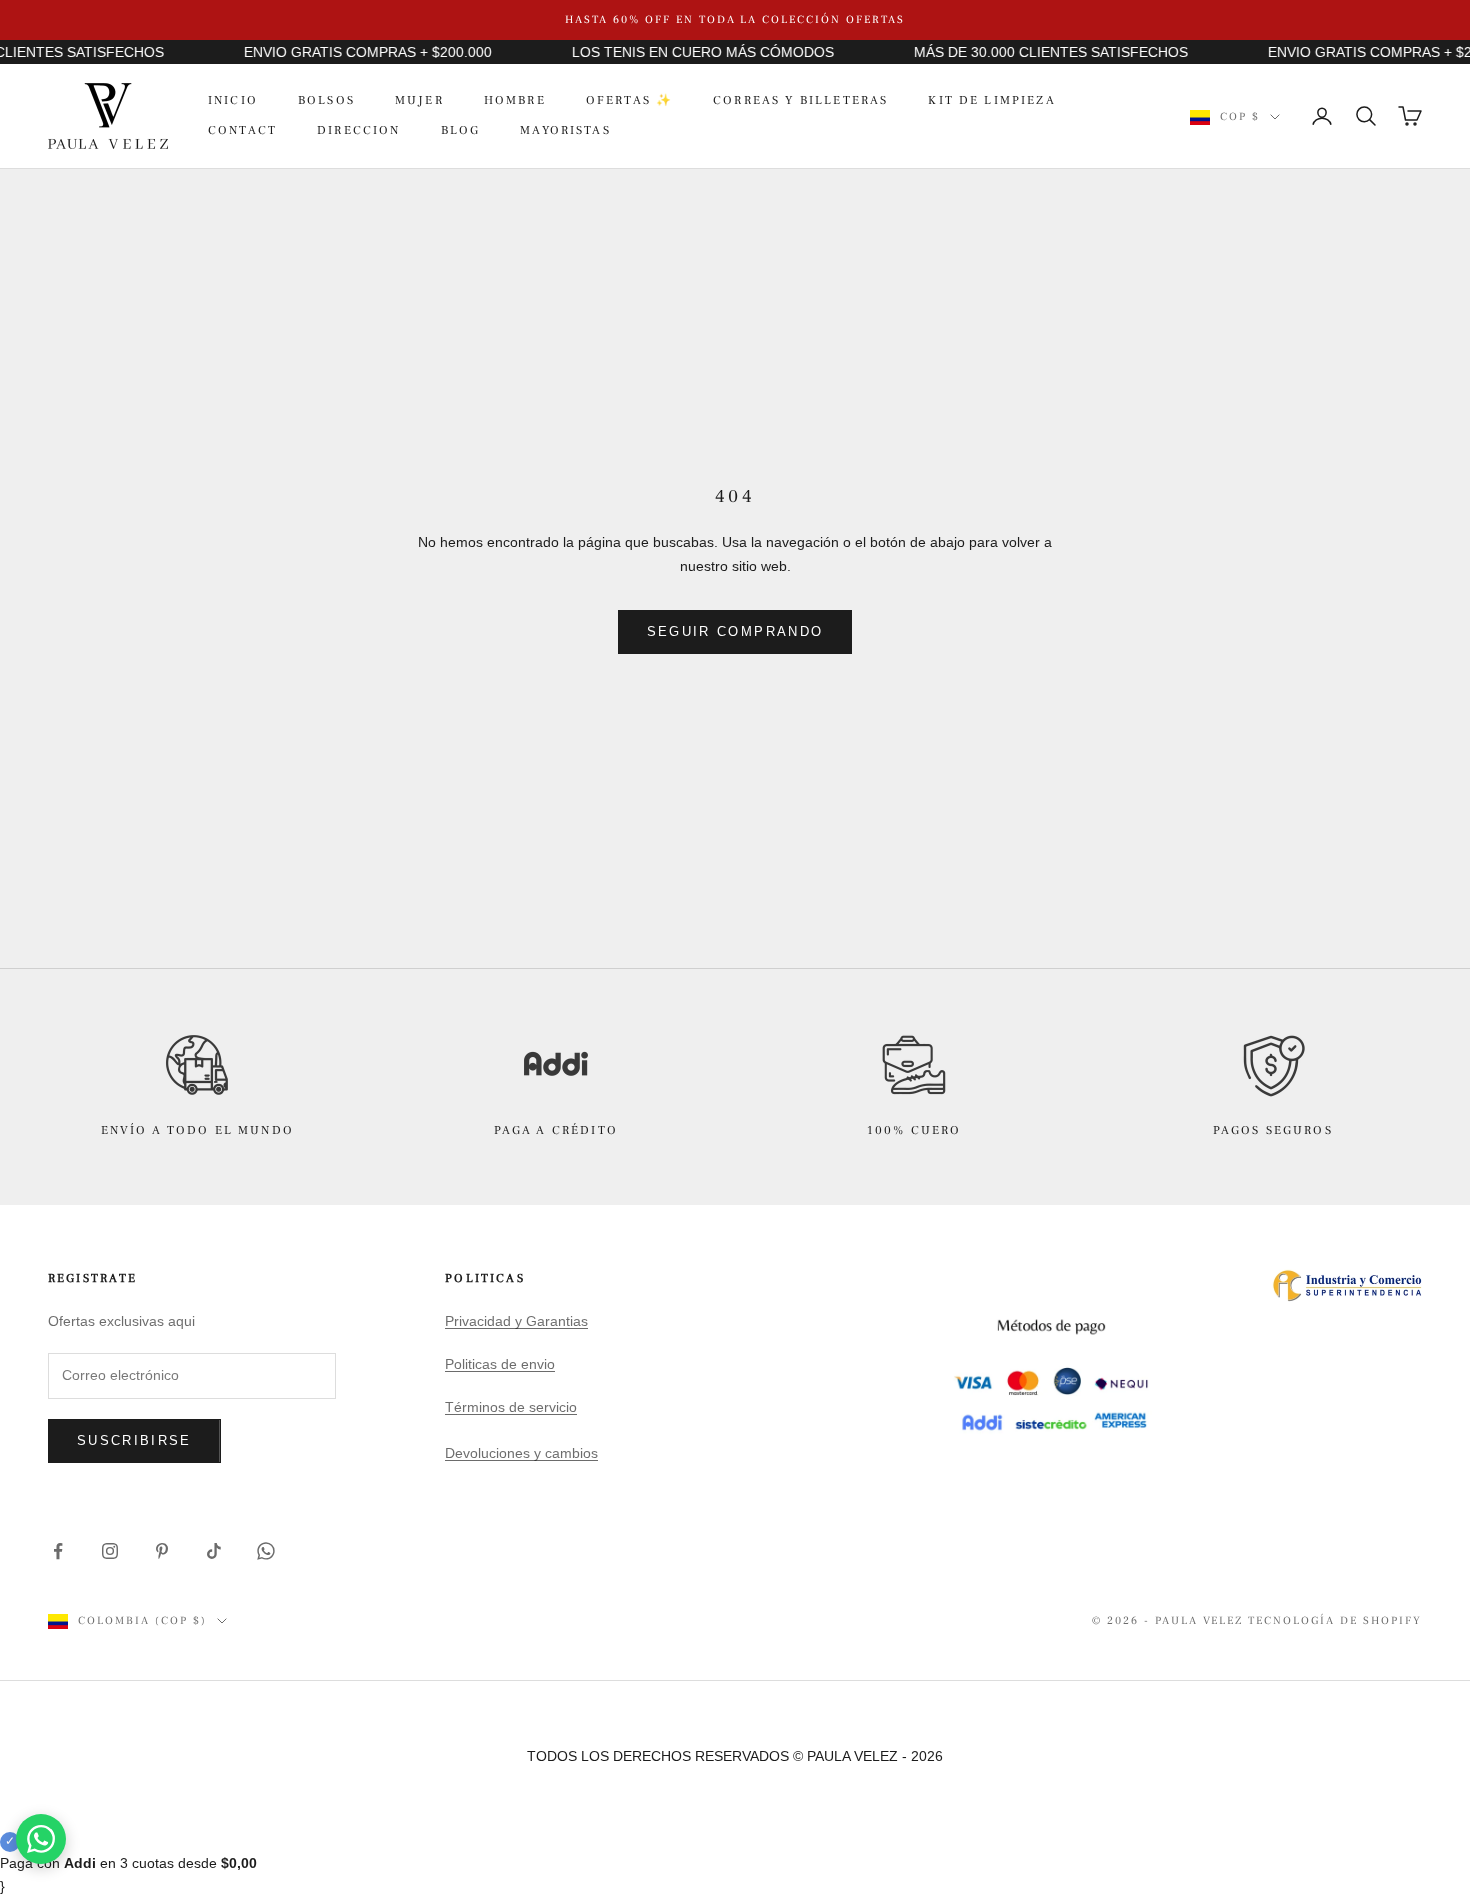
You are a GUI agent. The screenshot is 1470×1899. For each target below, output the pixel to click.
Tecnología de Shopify (1335, 1620)
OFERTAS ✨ (629, 100)
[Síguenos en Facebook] (58, 1551)
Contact (242, 130)
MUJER (419, 100)
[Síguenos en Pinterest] (162, 1551)
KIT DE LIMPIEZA (991, 100)
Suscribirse (134, 1440)
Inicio (233, 100)
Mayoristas (565, 130)
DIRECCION (358, 130)
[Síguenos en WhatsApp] (266, 1551)
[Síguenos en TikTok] (214, 1551)
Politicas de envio (500, 1364)
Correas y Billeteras (800, 100)
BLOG (461, 130)
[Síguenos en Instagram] (110, 1551)
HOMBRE (515, 100)
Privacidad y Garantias (516, 1321)
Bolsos (326, 100)
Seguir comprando (735, 631)
